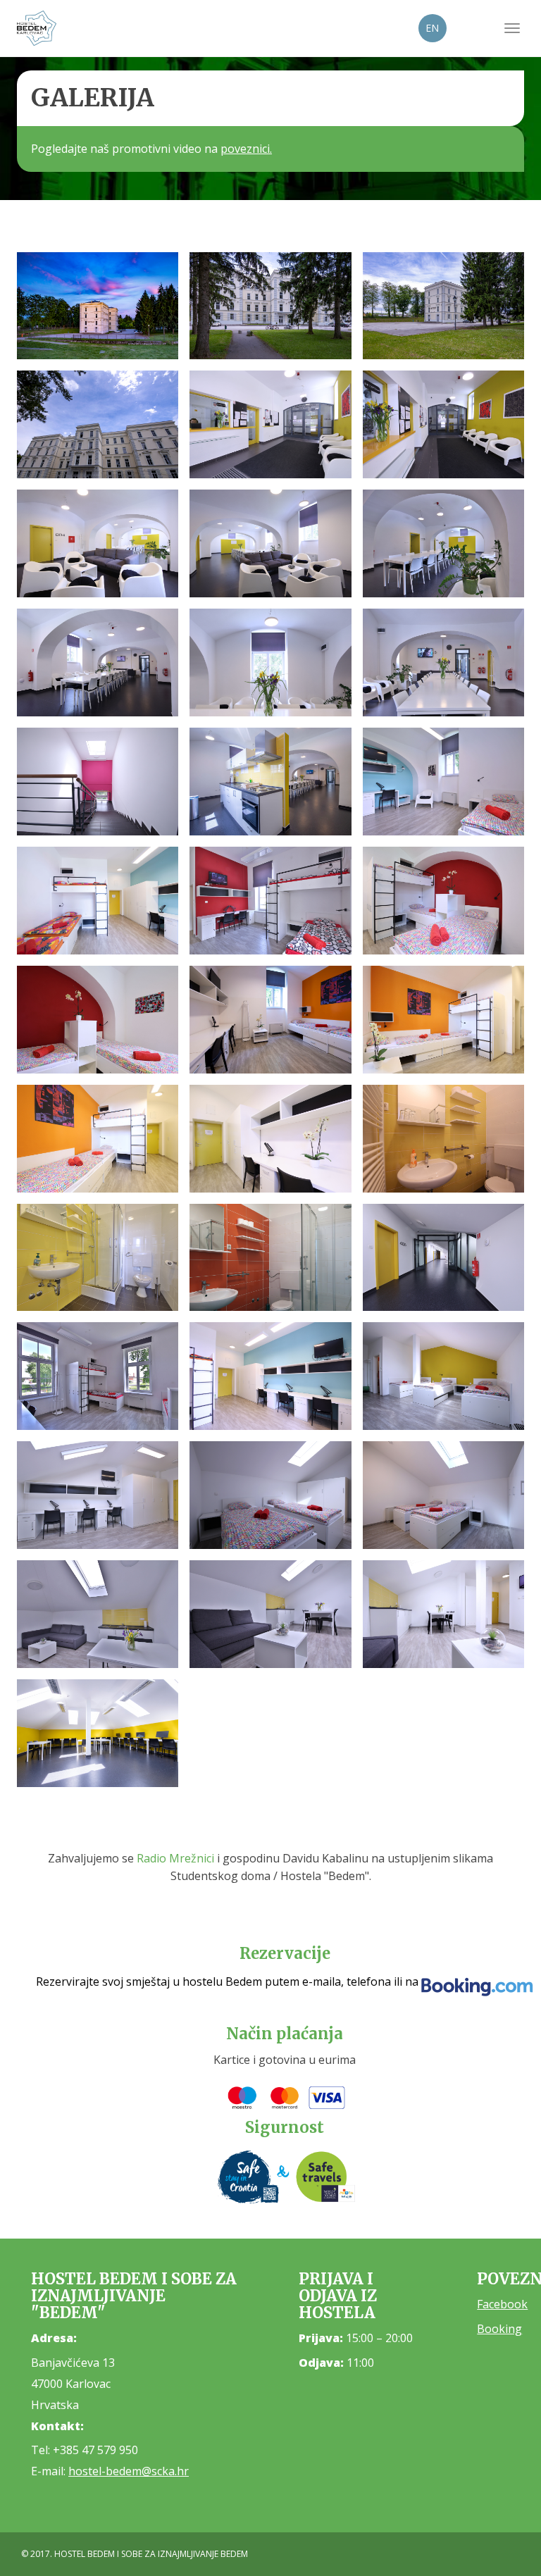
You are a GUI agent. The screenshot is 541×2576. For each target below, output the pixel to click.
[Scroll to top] (496, 2531)
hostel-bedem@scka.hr (129, 2471)
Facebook (502, 2304)
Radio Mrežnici (175, 1858)
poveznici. (246, 149)
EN (432, 28)
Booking (499, 2329)
